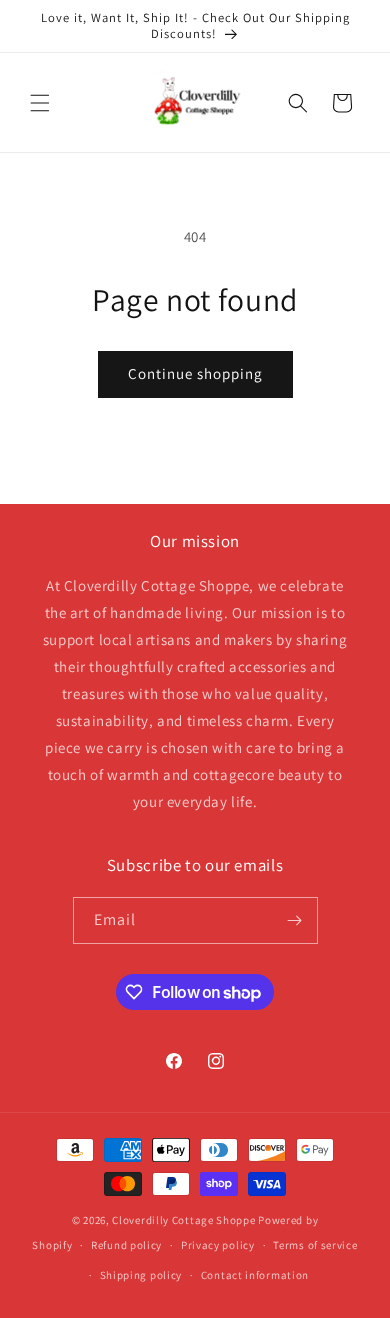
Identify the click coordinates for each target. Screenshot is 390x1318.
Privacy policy (218, 1245)
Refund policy (126, 1245)
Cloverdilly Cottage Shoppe (183, 1220)
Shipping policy (141, 1275)
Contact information (255, 1275)
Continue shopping (195, 373)
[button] (40, 103)
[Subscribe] (295, 920)
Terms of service (315, 1245)
